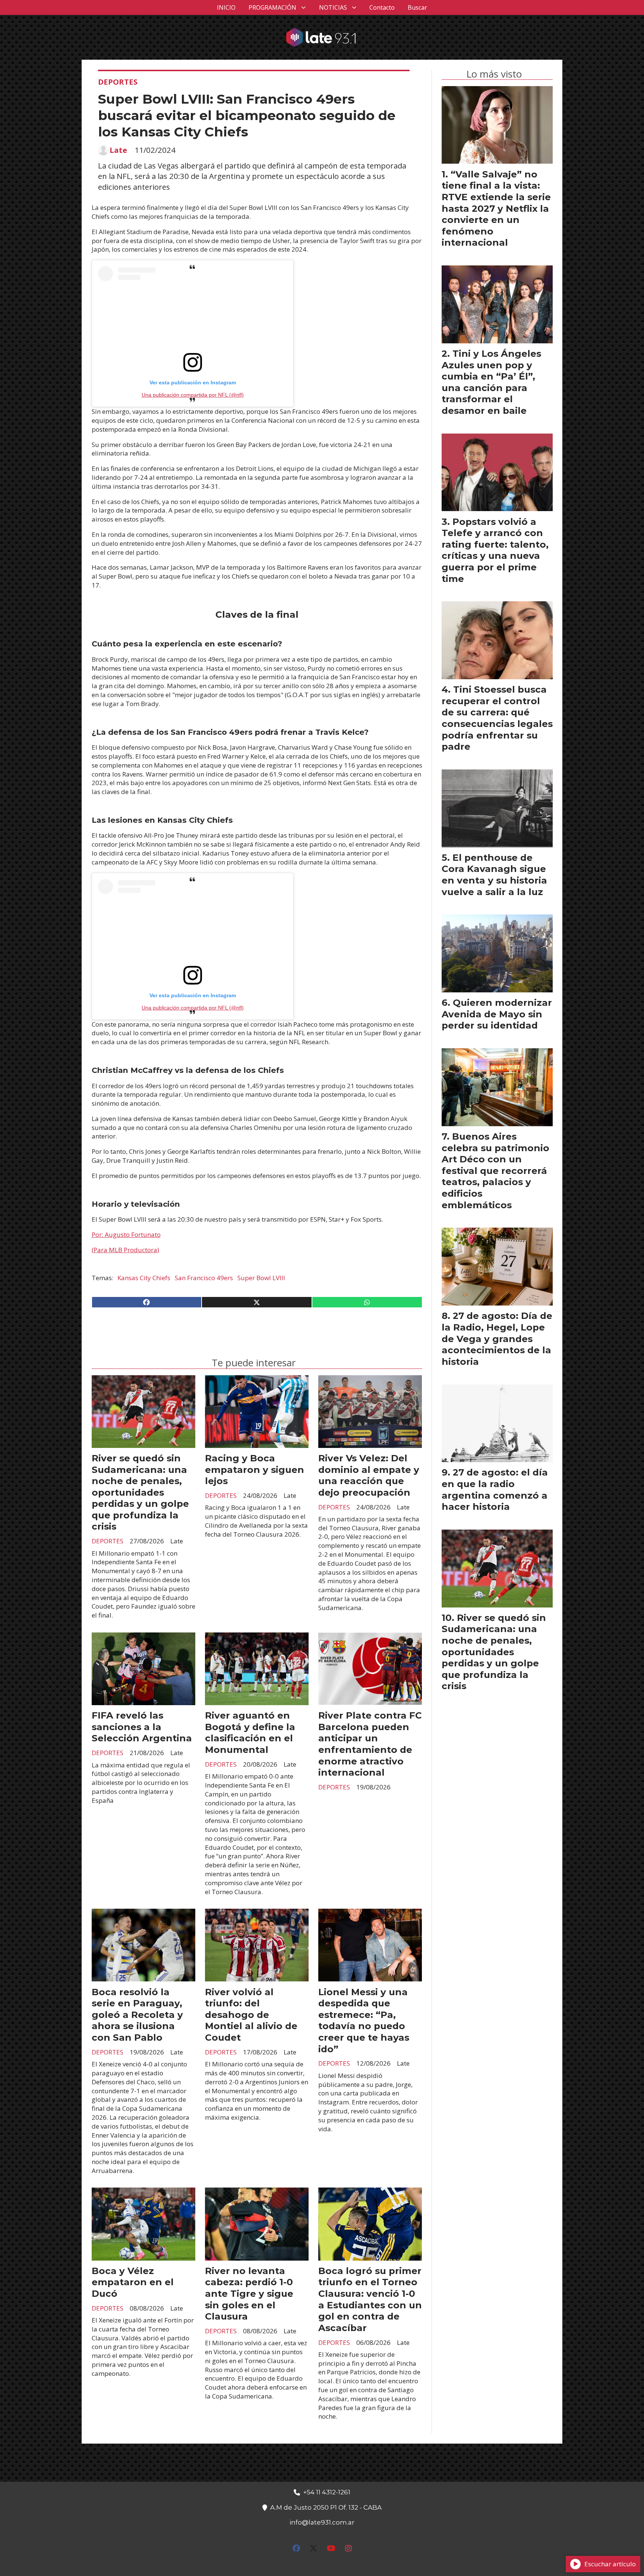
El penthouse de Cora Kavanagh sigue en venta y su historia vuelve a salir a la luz (494, 875)
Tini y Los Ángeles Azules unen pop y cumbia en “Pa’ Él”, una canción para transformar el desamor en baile (491, 382)
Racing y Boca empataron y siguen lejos (255, 1469)
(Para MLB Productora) (125, 1250)
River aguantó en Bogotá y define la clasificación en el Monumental (250, 1732)
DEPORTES (118, 82)
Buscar (417, 7)
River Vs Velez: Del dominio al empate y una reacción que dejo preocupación (369, 1475)
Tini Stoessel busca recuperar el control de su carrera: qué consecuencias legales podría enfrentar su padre (497, 718)
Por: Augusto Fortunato (126, 1235)
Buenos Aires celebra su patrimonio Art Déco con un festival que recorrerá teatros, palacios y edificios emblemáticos (495, 1171)
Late (118, 150)
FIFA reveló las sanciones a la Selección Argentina (142, 1727)
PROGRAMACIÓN (272, 7)
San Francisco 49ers (204, 1278)
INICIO (226, 7)
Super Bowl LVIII (261, 1278)
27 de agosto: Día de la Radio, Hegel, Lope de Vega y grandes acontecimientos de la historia (497, 1338)
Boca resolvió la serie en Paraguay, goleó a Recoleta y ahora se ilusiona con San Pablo (137, 2015)
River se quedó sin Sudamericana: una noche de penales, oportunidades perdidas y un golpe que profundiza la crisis (140, 1492)
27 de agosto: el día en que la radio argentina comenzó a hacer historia (495, 1489)
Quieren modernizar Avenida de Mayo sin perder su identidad (497, 1014)
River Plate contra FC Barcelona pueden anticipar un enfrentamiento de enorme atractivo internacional (370, 1744)
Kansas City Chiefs (144, 1278)
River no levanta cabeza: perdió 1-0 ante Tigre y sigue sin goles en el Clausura (249, 2293)
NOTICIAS (333, 7)
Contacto (382, 7)
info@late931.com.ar (322, 2522)
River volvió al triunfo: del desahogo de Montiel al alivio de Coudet (251, 2015)
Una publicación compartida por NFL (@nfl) (193, 395)
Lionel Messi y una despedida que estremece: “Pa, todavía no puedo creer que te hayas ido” (364, 2020)
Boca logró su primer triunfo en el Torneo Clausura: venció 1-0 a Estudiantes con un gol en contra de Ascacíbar (370, 2299)
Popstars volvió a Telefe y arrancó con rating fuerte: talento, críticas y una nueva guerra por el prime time (495, 550)
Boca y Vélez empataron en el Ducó (133, 2282)
